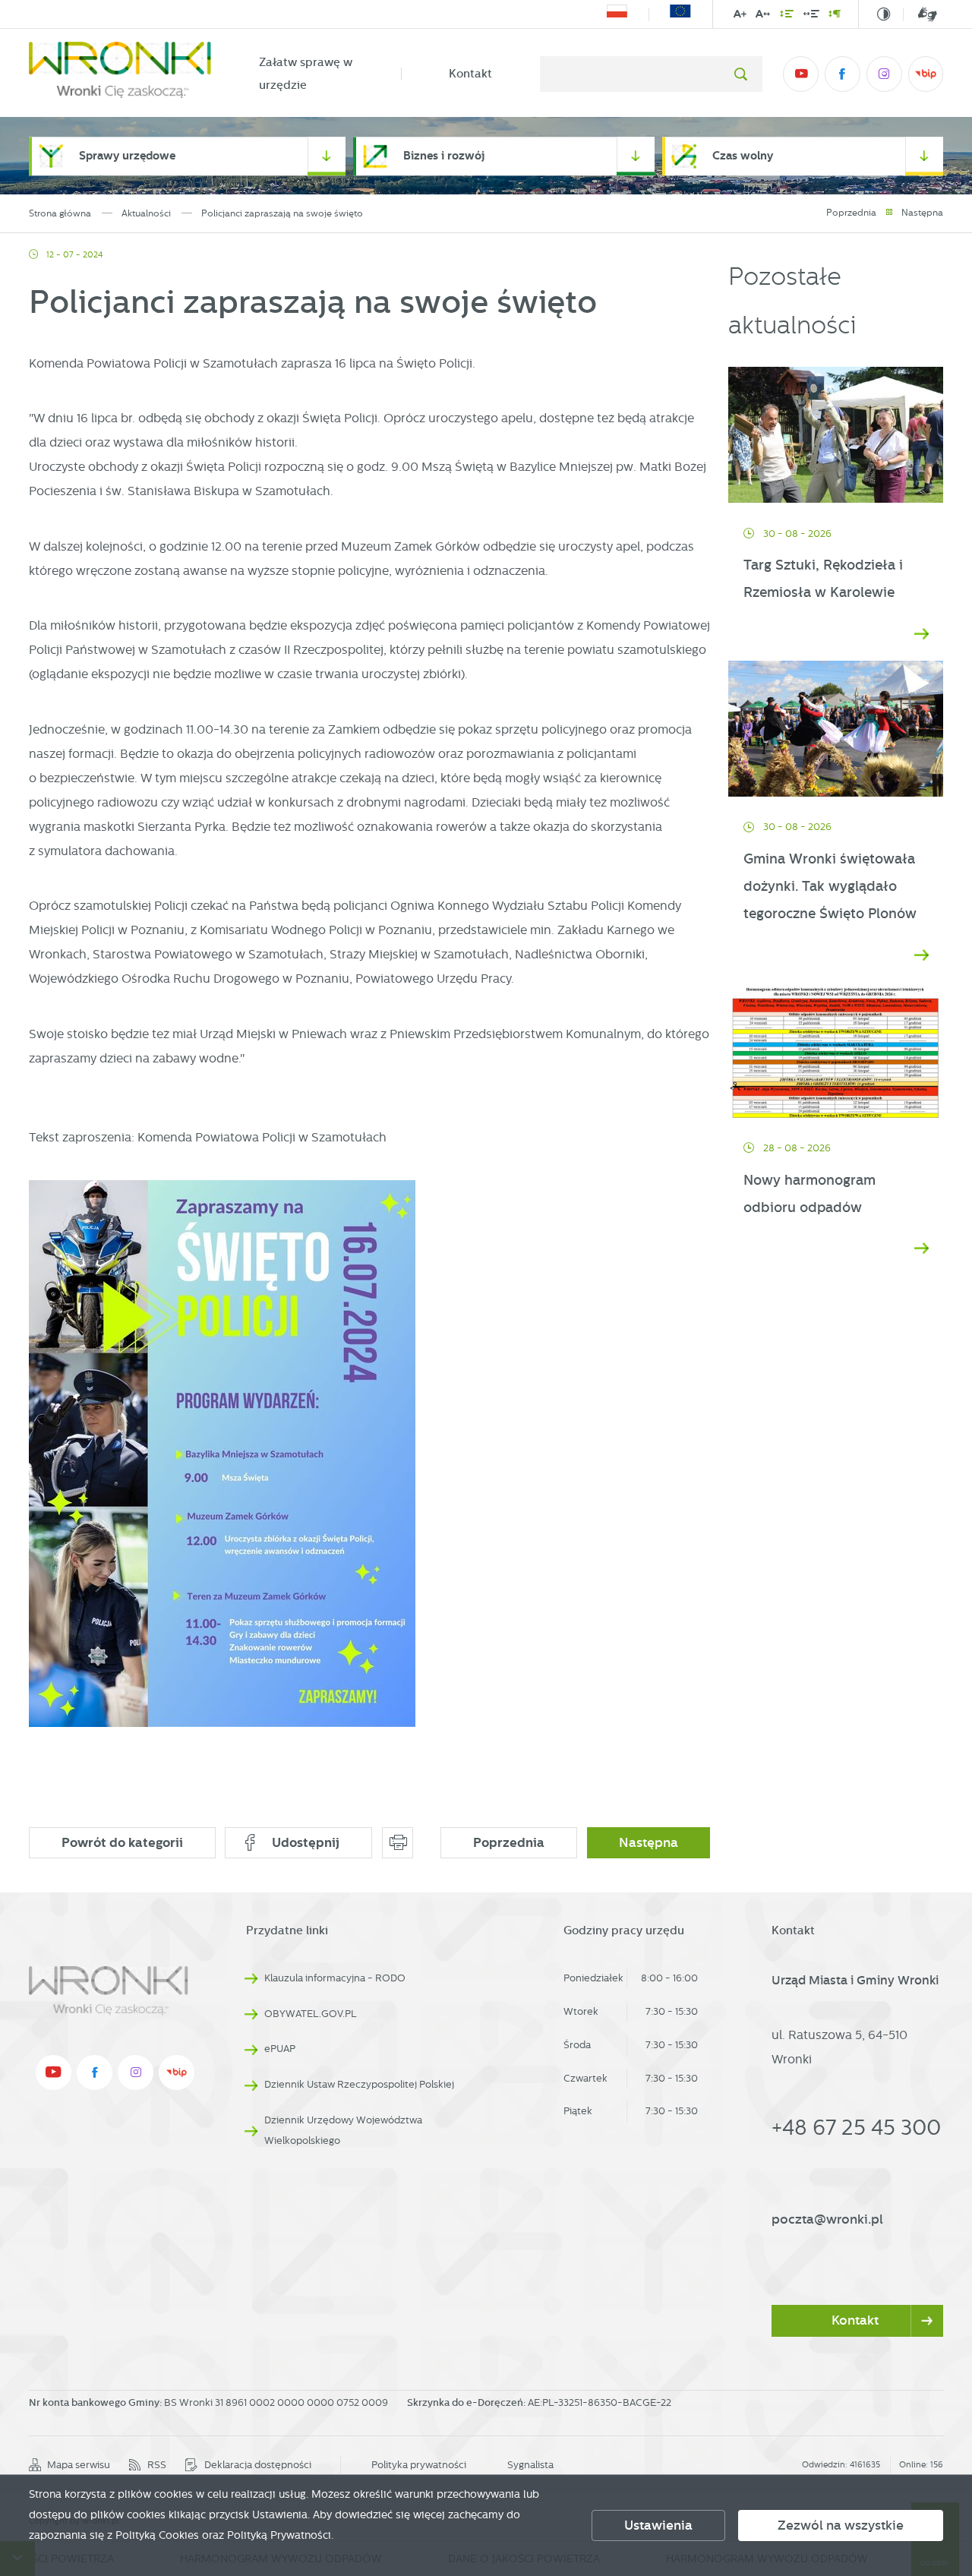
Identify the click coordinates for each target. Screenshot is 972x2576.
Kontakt (470, 74)
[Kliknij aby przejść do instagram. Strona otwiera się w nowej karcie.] (884, 74)
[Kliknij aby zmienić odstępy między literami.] (763, 16)
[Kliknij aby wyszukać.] (741, 74)
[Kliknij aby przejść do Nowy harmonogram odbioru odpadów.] (836, 1050)
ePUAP (280, 2049)
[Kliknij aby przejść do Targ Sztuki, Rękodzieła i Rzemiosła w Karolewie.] (836, 435)
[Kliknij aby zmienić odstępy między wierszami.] (787, 16)
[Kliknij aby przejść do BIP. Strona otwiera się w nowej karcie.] (926, 74)
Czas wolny (743, 156)
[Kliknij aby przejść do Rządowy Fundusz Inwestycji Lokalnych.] (617, 14)
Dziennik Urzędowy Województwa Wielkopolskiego (343, 2130)
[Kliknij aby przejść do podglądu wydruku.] (398, 1843)
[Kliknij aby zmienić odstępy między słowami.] (811, 16)
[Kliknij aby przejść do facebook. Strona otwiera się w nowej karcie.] (842, 74)
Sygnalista (530, 2465)
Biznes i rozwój (444, 156)
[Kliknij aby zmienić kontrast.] (884, 14)
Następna (922, 213)
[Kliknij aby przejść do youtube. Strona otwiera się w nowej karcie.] (800, 74)
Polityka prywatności (419, 2465)
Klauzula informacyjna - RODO (335, 1978)
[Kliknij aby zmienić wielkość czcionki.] (740, 16)
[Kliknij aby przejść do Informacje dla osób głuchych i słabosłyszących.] (920, 14)
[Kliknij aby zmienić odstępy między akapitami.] (835, 16)
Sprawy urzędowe (127, 156)
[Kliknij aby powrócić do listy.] (889, 213)
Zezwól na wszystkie (841, 2525)
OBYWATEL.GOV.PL (311, 2014)
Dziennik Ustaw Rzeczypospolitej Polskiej (359, 2084)
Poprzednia (851, 213)
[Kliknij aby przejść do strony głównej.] (120, 74)
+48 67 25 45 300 (856, 2127)
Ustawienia (658, 2525)
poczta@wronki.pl (827, 2219)
